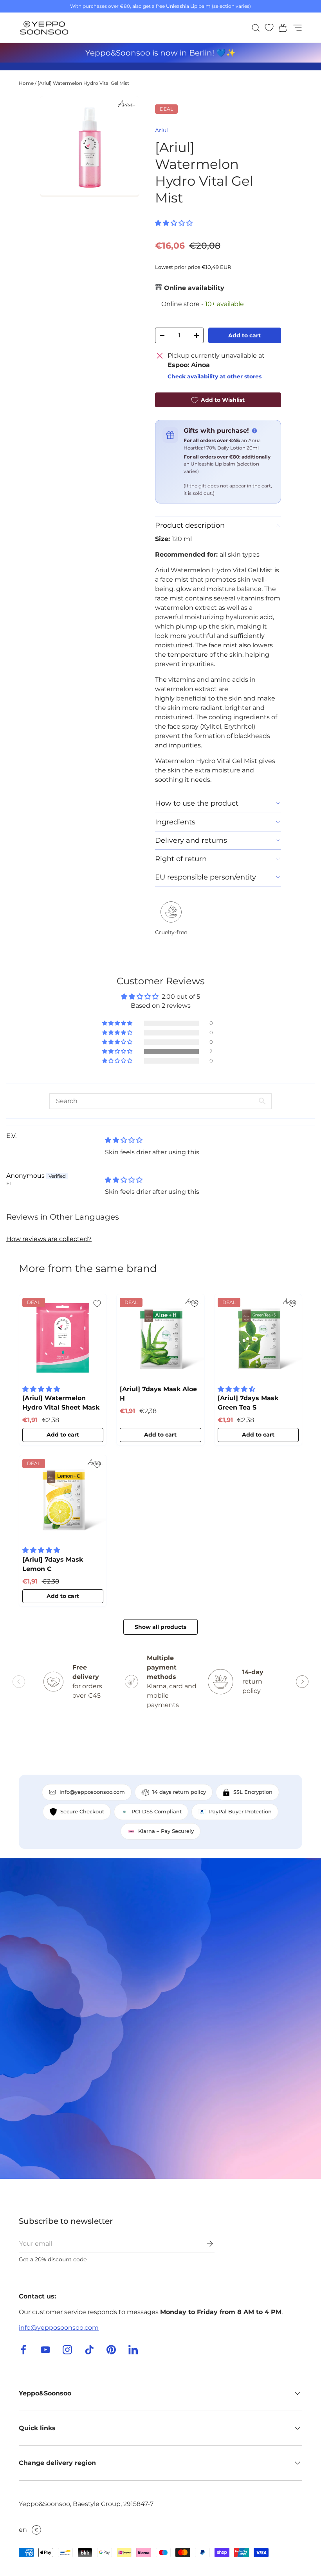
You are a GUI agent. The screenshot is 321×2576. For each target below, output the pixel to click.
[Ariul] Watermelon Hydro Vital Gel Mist (83, 83)
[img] (124, 1140)
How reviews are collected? (49, 1239)
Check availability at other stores (215, 376)
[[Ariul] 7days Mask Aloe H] (160, 1338)
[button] (280, 28)
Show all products (160, 1627)
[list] (89, 146)
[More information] (254, 431)
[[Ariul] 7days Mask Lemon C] (63, 1499)
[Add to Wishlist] (97, 1304)
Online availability (194, 288)
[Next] (302, 1682)
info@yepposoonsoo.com (59, 2328)
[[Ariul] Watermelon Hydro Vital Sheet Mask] (63, 1338)
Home (26, 83)
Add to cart (244, 335)
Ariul (161, 130)
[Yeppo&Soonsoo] (160, 2019)
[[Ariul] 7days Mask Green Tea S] (258, 1338)
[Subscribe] (204, 2244)
